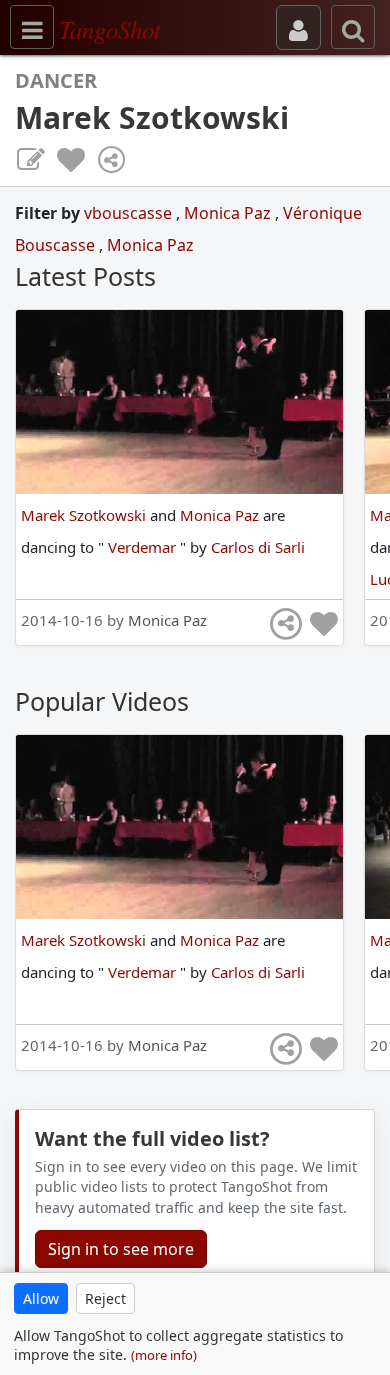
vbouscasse (130, 213)
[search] (353, 27)
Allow (41, 1298)
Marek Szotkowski (85, 515)
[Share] (111, 160)
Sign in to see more (121, 1249)
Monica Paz (229, 213)
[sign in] (298, 27)
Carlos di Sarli (258, 547)
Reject (105, 1298)
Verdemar (144, 547)
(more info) (164, 1355)
